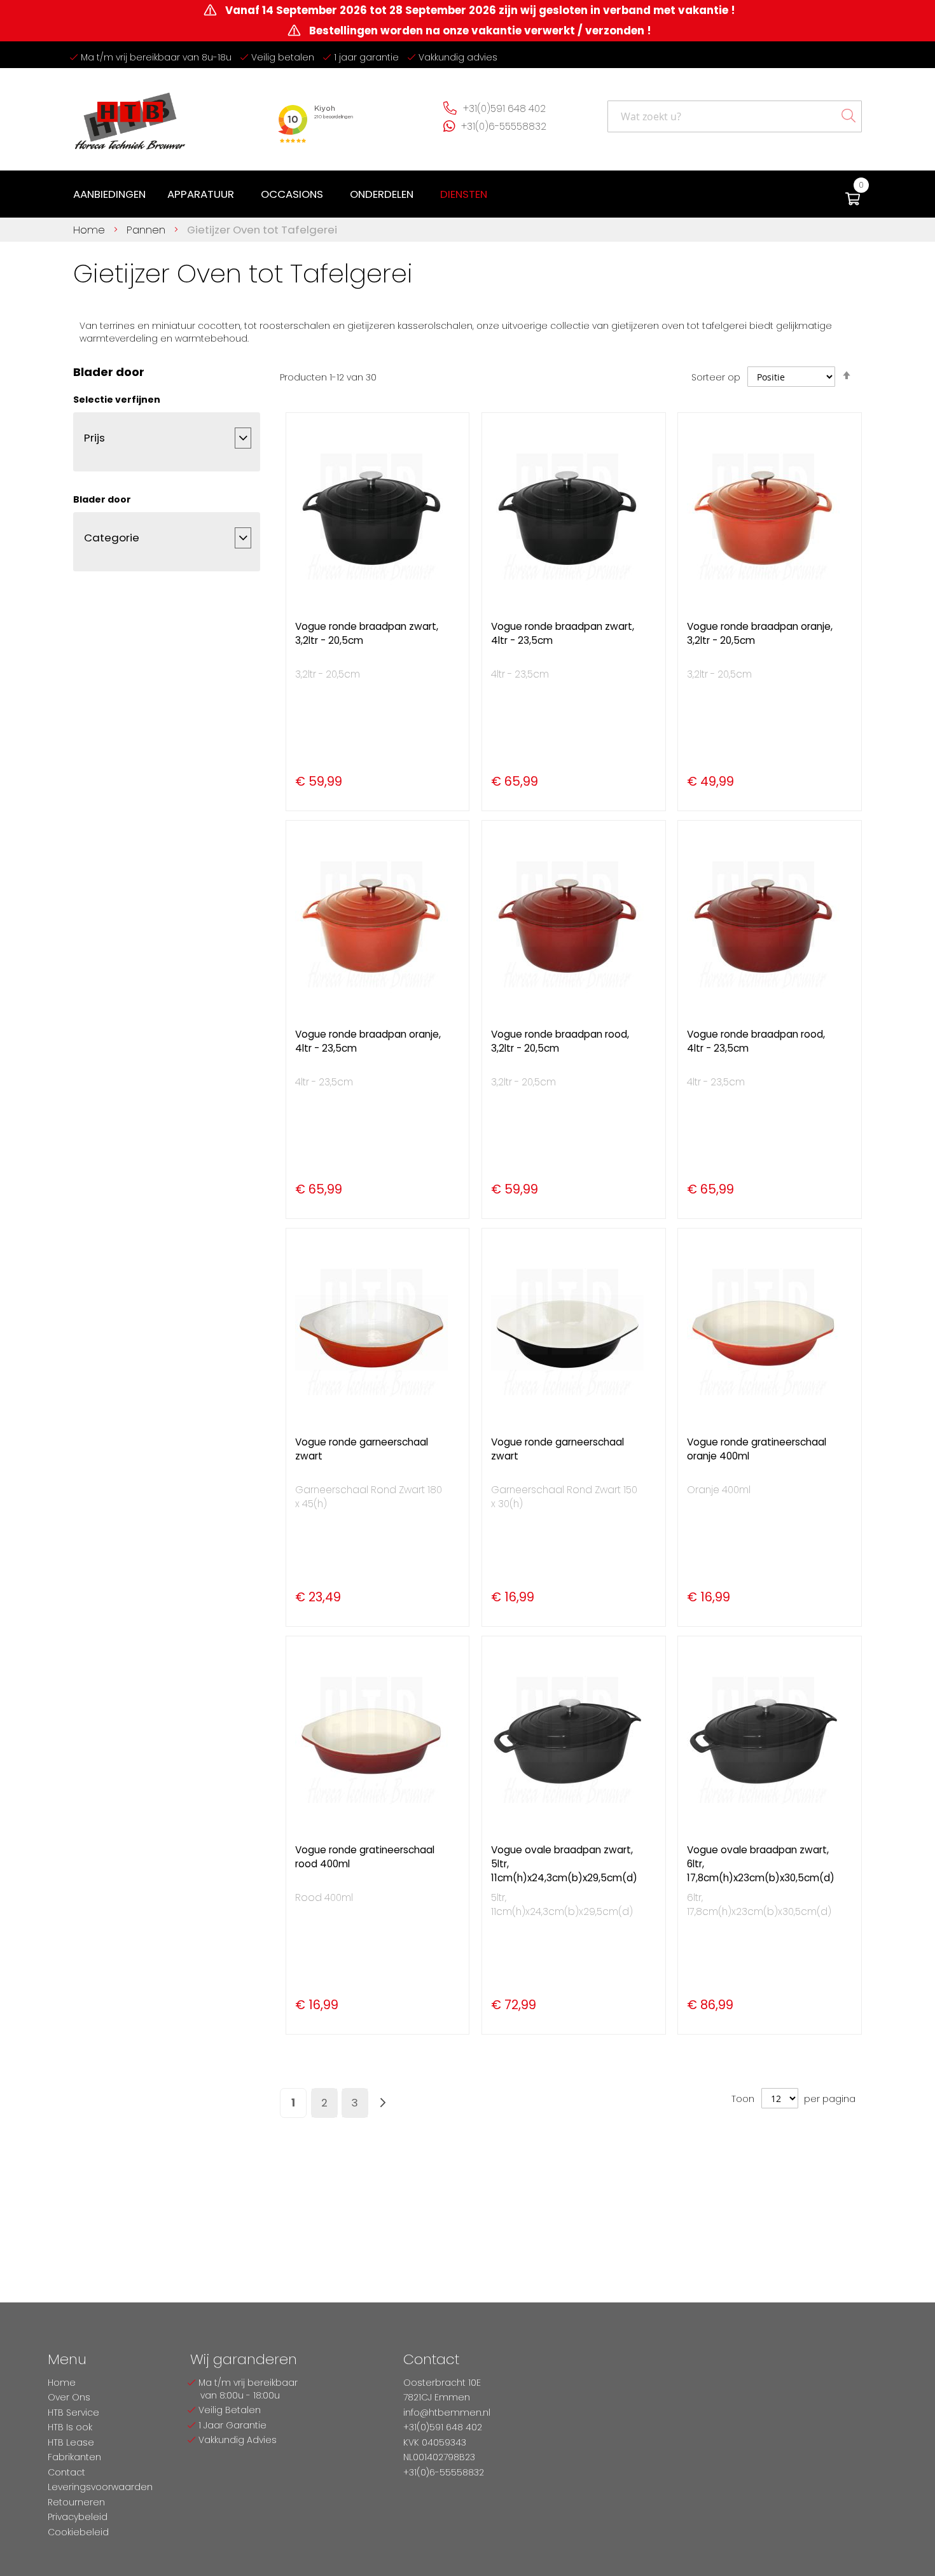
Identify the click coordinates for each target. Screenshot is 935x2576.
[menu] (283, 194)
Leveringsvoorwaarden (100, 2487)
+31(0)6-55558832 (504, 126)
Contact (66, 2472)
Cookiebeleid (78, 2532)
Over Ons (69, 2397)
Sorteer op (716, 377)
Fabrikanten (74, 2457)
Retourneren (76, 2502)
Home (91, 230)
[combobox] (735, 116)
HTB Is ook (70, 2427)
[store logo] (130, 116)
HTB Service (73, 2412)
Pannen (148, 230)
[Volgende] (383, 2103)
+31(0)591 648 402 (504, 108)
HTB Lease (71, 2442)
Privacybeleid (78, 2517)
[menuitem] (109, 194)
